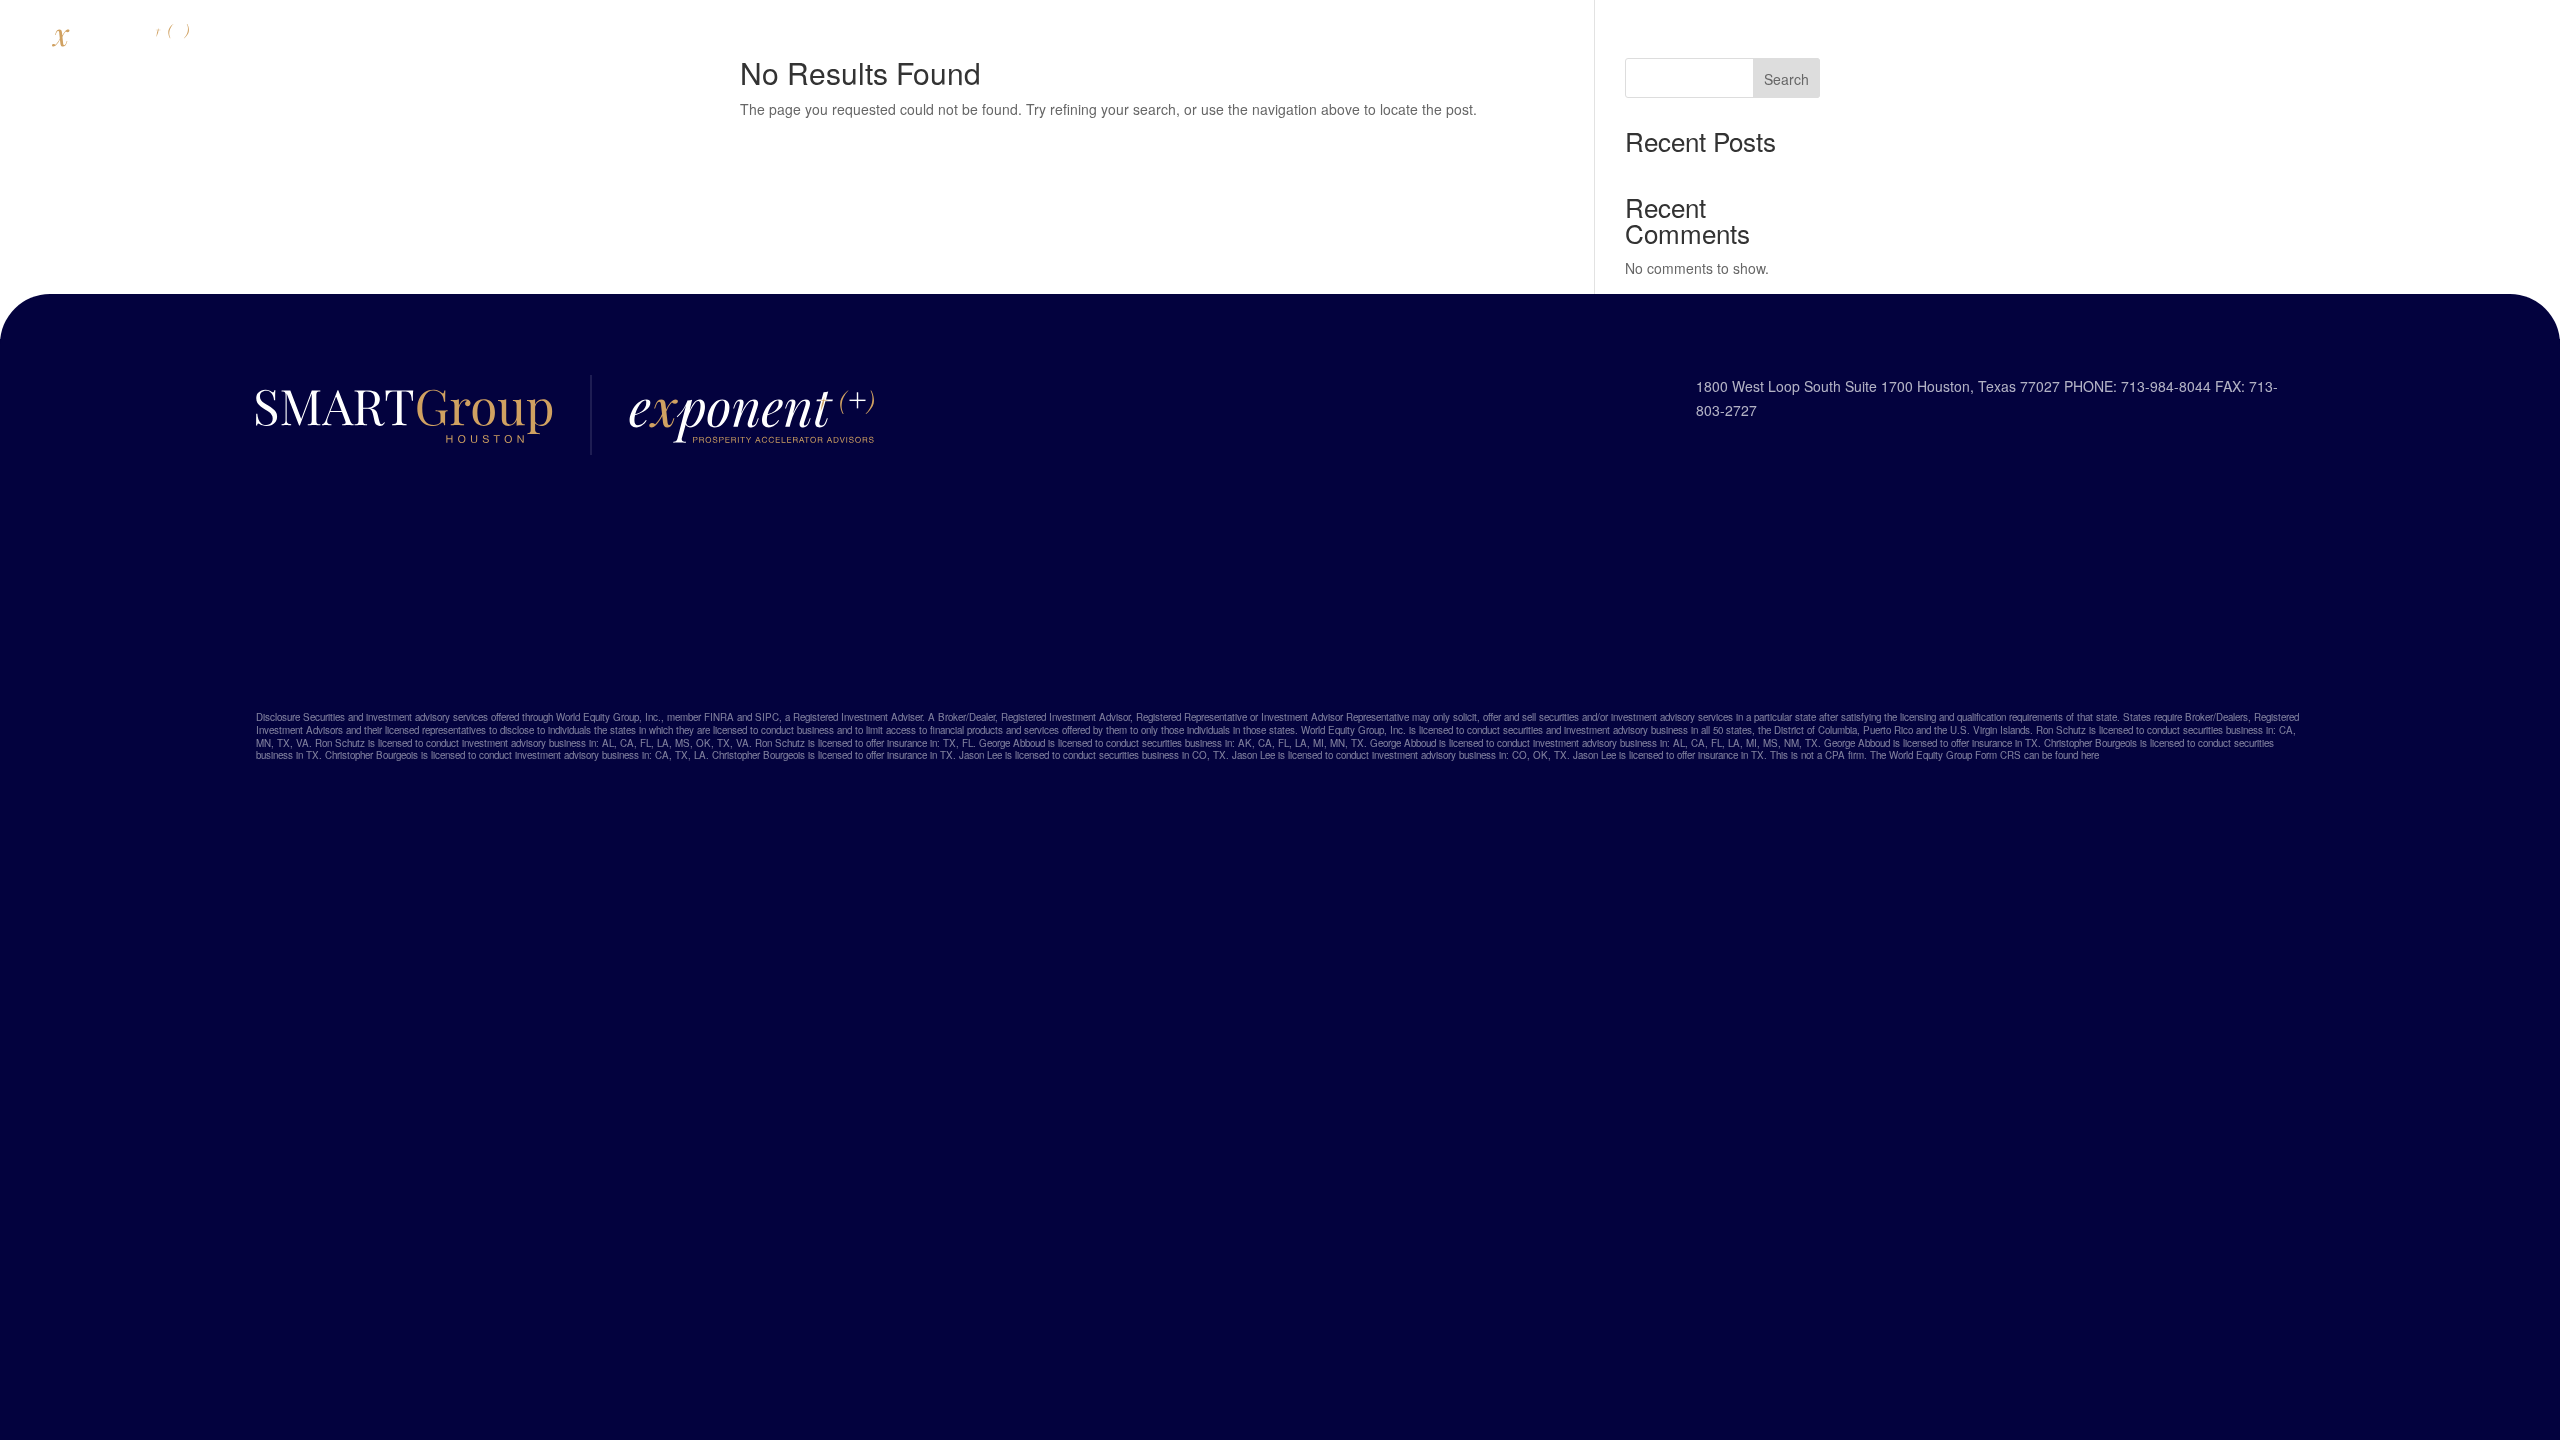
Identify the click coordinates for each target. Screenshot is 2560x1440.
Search (1786, 79)
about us (1062, 37)
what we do (1189, 37)
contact (1620, 37)
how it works (1335, 37)
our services (1488, 37)
